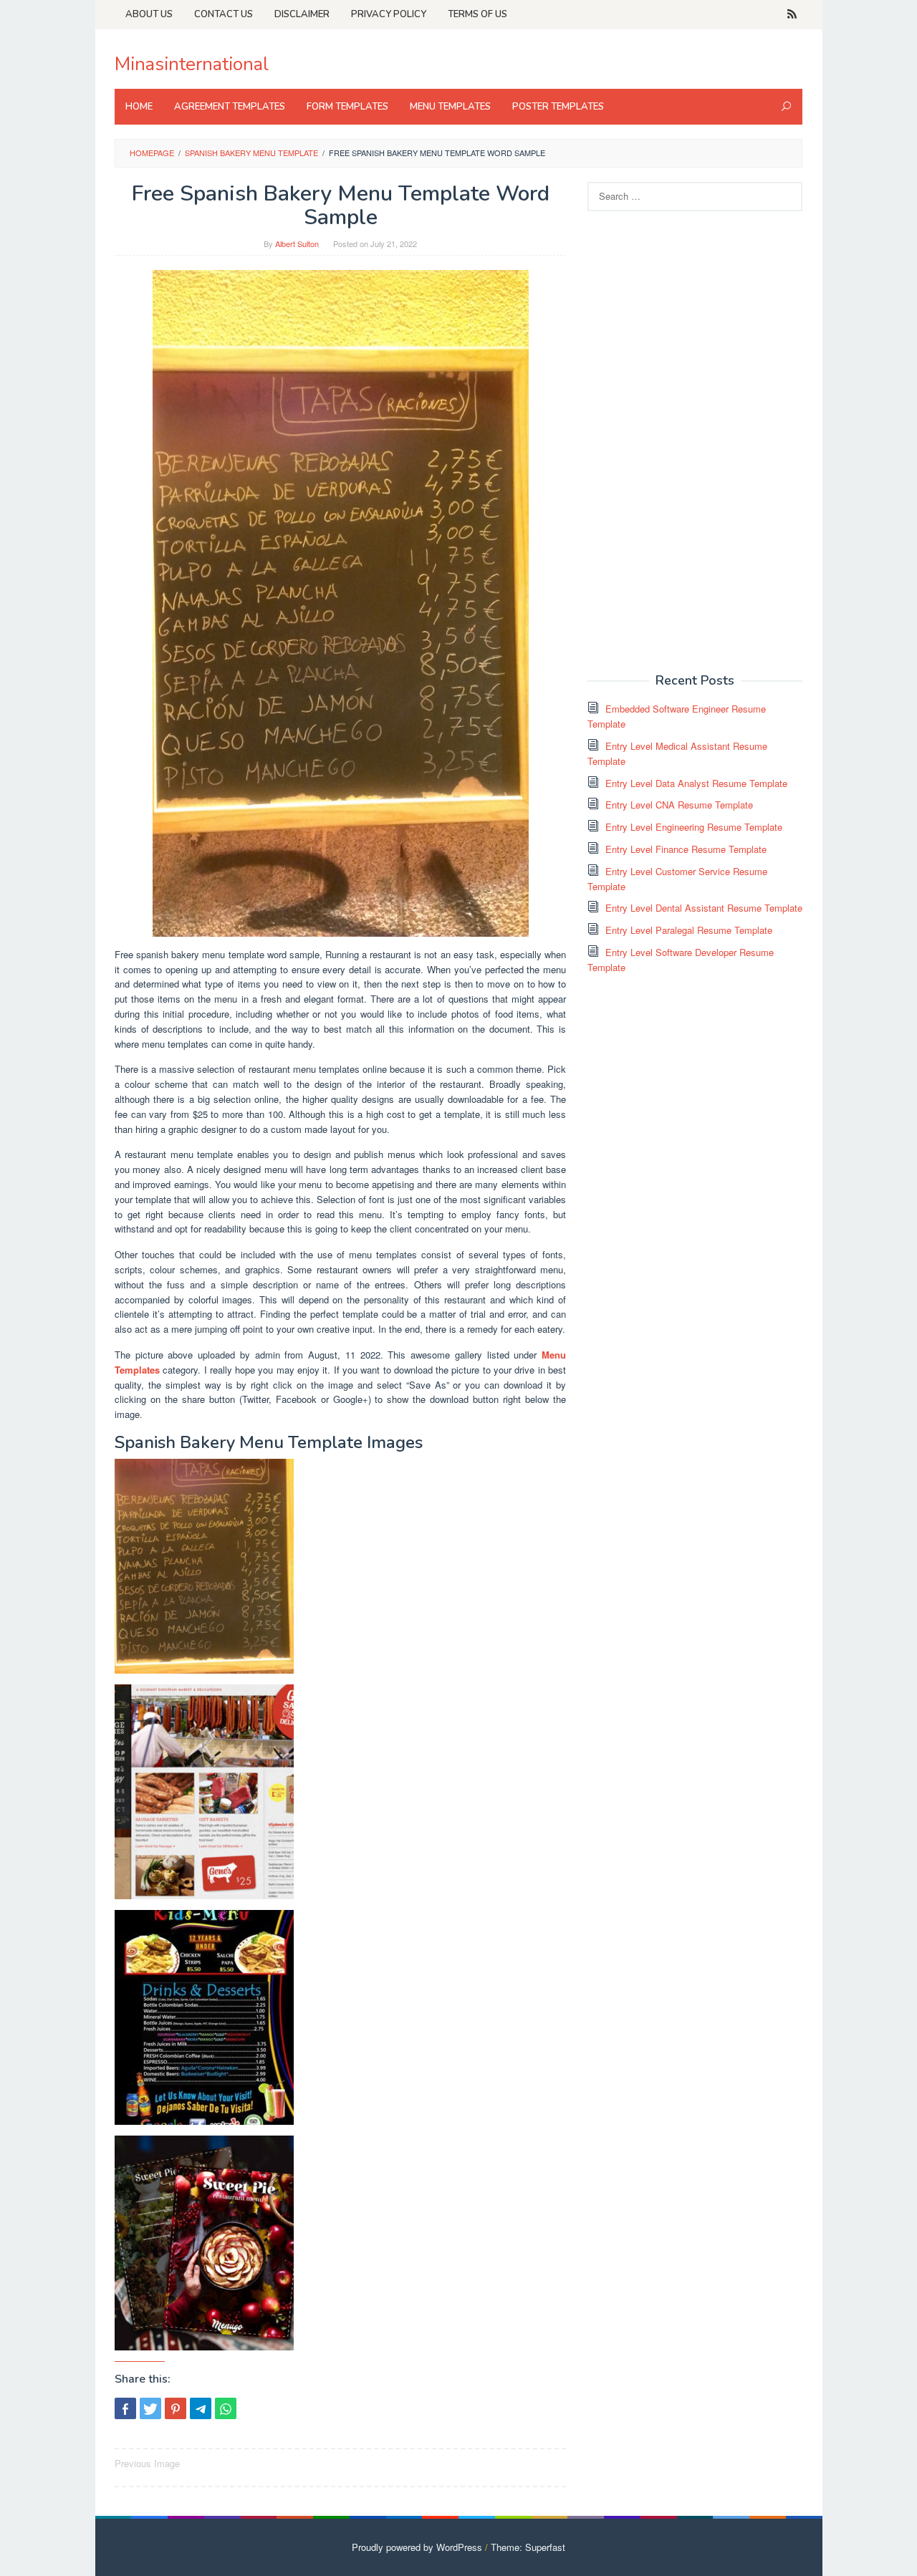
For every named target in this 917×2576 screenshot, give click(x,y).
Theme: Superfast (528, 2547)
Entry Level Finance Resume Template (686, 849)
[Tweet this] (150, 2408)
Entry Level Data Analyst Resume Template (696, 783)
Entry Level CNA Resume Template (679, 805)
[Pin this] (176, 2408)
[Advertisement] (695, 440)
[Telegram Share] (201, 2408)
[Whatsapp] (226, 2408)
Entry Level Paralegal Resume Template (689, 930)
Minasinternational (192, 64)
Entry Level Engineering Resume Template (694, 827)
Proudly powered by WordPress (417, 2547)
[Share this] (125, 2408)
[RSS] (792, 14)
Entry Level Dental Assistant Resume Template (704, 908)
